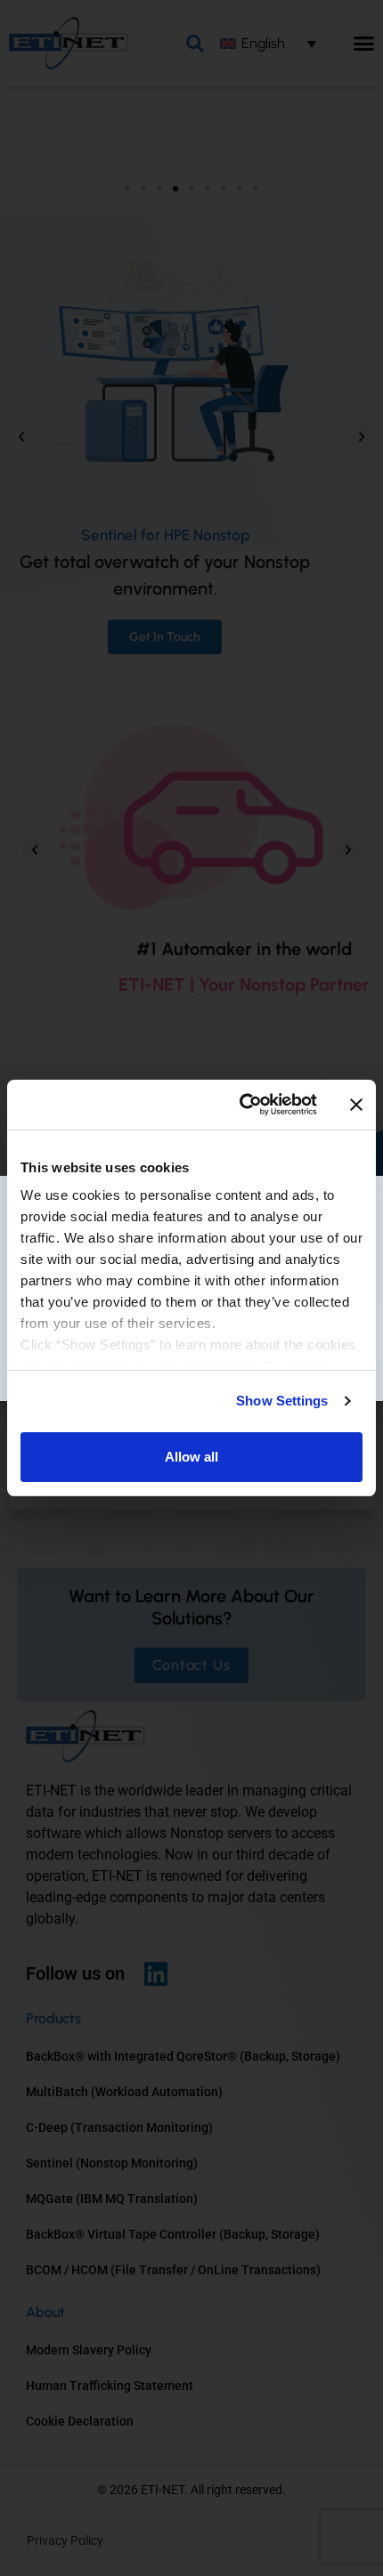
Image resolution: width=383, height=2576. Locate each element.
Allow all (191, 1457)
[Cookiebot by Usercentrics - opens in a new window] (241, 1105)
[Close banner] (356, 1105)
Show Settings (282, 1401)
